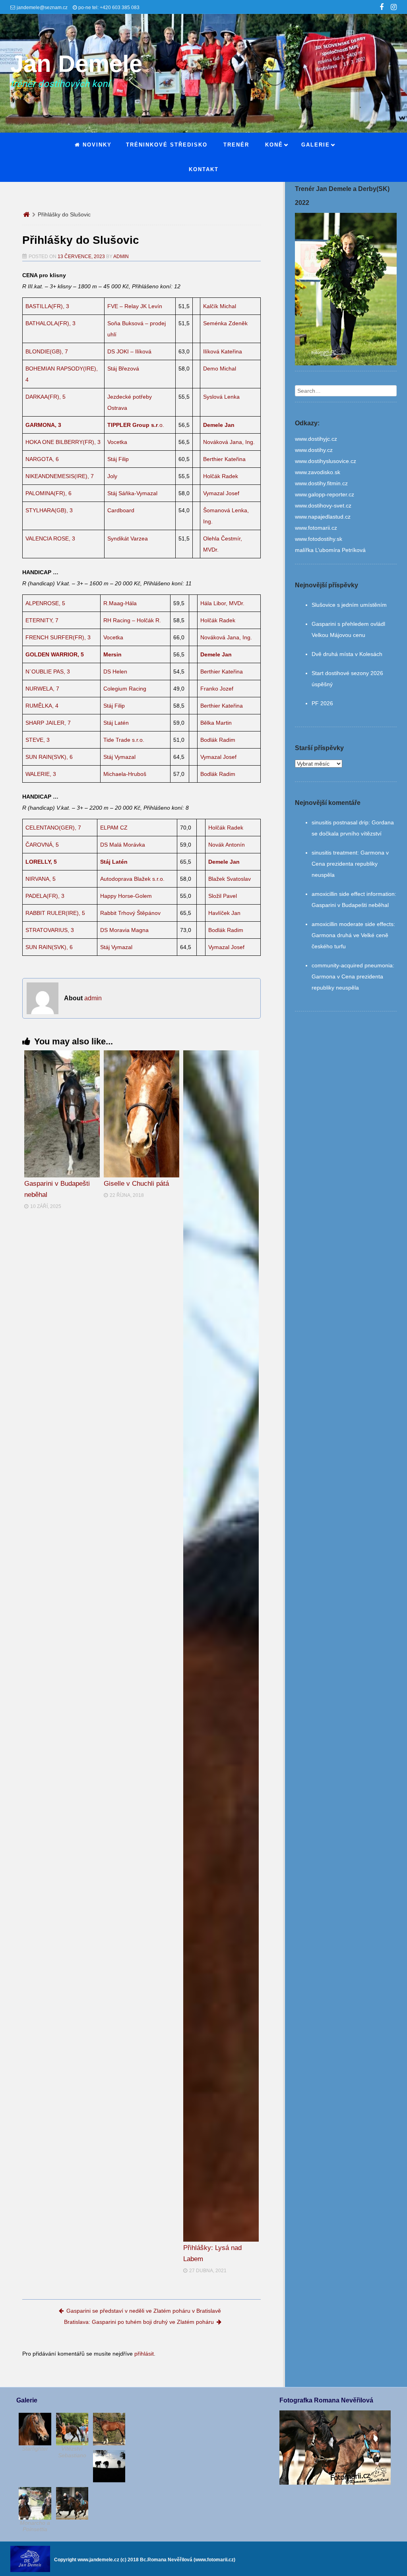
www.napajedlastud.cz (323, 517)
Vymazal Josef (221, 493)
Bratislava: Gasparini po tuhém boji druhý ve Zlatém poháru (139, 2322)
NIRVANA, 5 (41, 879)
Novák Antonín (227, 845)
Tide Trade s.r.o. (124, 740)
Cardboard (121, 510)
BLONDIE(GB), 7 (47, 351)
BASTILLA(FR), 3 (47, 306)
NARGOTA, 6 (42, 459)
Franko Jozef (217, 689)
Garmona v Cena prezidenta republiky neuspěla (350, 864)
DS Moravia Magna (124, 930)
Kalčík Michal (220, 306)
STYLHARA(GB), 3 (49, 510)
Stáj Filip (118, 459)
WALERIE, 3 (41, 774)
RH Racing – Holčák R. (132, 620)
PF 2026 (322, 703)
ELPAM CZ (114, 828)
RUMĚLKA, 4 (42, 706)
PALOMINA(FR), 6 (48, 493)
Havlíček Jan (224, 913)
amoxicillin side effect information (353, 894)
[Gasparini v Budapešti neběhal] (62, 1114)
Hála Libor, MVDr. (222, 603)
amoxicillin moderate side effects (353, 924)
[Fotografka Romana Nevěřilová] (335, 2483)
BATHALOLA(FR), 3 (50, 323)
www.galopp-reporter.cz (325, 494)
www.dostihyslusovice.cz (326, 461)
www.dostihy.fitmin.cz (321, 483)
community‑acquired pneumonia (352, 965)
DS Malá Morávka (123, 845)
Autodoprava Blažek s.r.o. (132, 879)
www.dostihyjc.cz (316, 439)
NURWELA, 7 (42, 689)
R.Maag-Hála (120, 603)
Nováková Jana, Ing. (229, 442)
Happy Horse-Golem (126, 896)
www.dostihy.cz (314, 450)
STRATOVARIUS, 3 (50, 930)
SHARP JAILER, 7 (48, 723)
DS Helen (115, 671)
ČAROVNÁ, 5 (42, 845)
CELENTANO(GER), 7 (53, 828)
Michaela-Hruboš (125, 774)
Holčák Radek (221, 476)
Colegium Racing (125, 689)
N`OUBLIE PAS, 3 (48, 671)
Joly (112, 476)
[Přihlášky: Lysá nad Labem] (221, 1646)
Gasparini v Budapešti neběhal (350, 905)
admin (121, 257)
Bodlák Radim (218, 740)
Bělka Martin (216, 723)
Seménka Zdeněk (225, 323)
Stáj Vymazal (119, 757)
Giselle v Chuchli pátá (136, 1184)
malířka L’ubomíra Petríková (330, 550)
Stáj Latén (116, 723)
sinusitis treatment (334, 853)
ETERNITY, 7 (42, 620)
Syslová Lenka (221, 397)
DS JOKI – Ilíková (129, 351)
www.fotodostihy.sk (319, 539)
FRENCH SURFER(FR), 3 (58, 637)
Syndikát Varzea (128, 538)
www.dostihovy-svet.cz (323, 506)
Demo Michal (220, 369)
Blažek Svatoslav (230, 879)
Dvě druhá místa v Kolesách (347, 654)
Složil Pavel (223, 896)
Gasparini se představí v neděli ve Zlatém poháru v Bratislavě (144, 2311)
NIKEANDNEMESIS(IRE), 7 (60, 476)
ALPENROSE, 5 (45, 603)
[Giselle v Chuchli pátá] (141, 1114)
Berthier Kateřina (224, 459)
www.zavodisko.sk (318, 472)
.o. (136, 425)
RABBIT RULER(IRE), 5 (55, 913)
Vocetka (117, 442)
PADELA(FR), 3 (45, 896)
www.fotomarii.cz (316, 528)
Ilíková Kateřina (223, 351)
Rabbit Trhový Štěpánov (130, 913)
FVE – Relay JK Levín (135, 306)
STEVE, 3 (38, 740)
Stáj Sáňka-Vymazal (132, 493)
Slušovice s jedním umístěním (349, 605)
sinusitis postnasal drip (340, 822)
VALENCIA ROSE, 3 (50, 538)
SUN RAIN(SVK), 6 (49, 757)
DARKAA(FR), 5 (46, 397)
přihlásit (144, 2354)
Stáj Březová (123, 369)
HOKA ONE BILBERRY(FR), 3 (63, 442)
